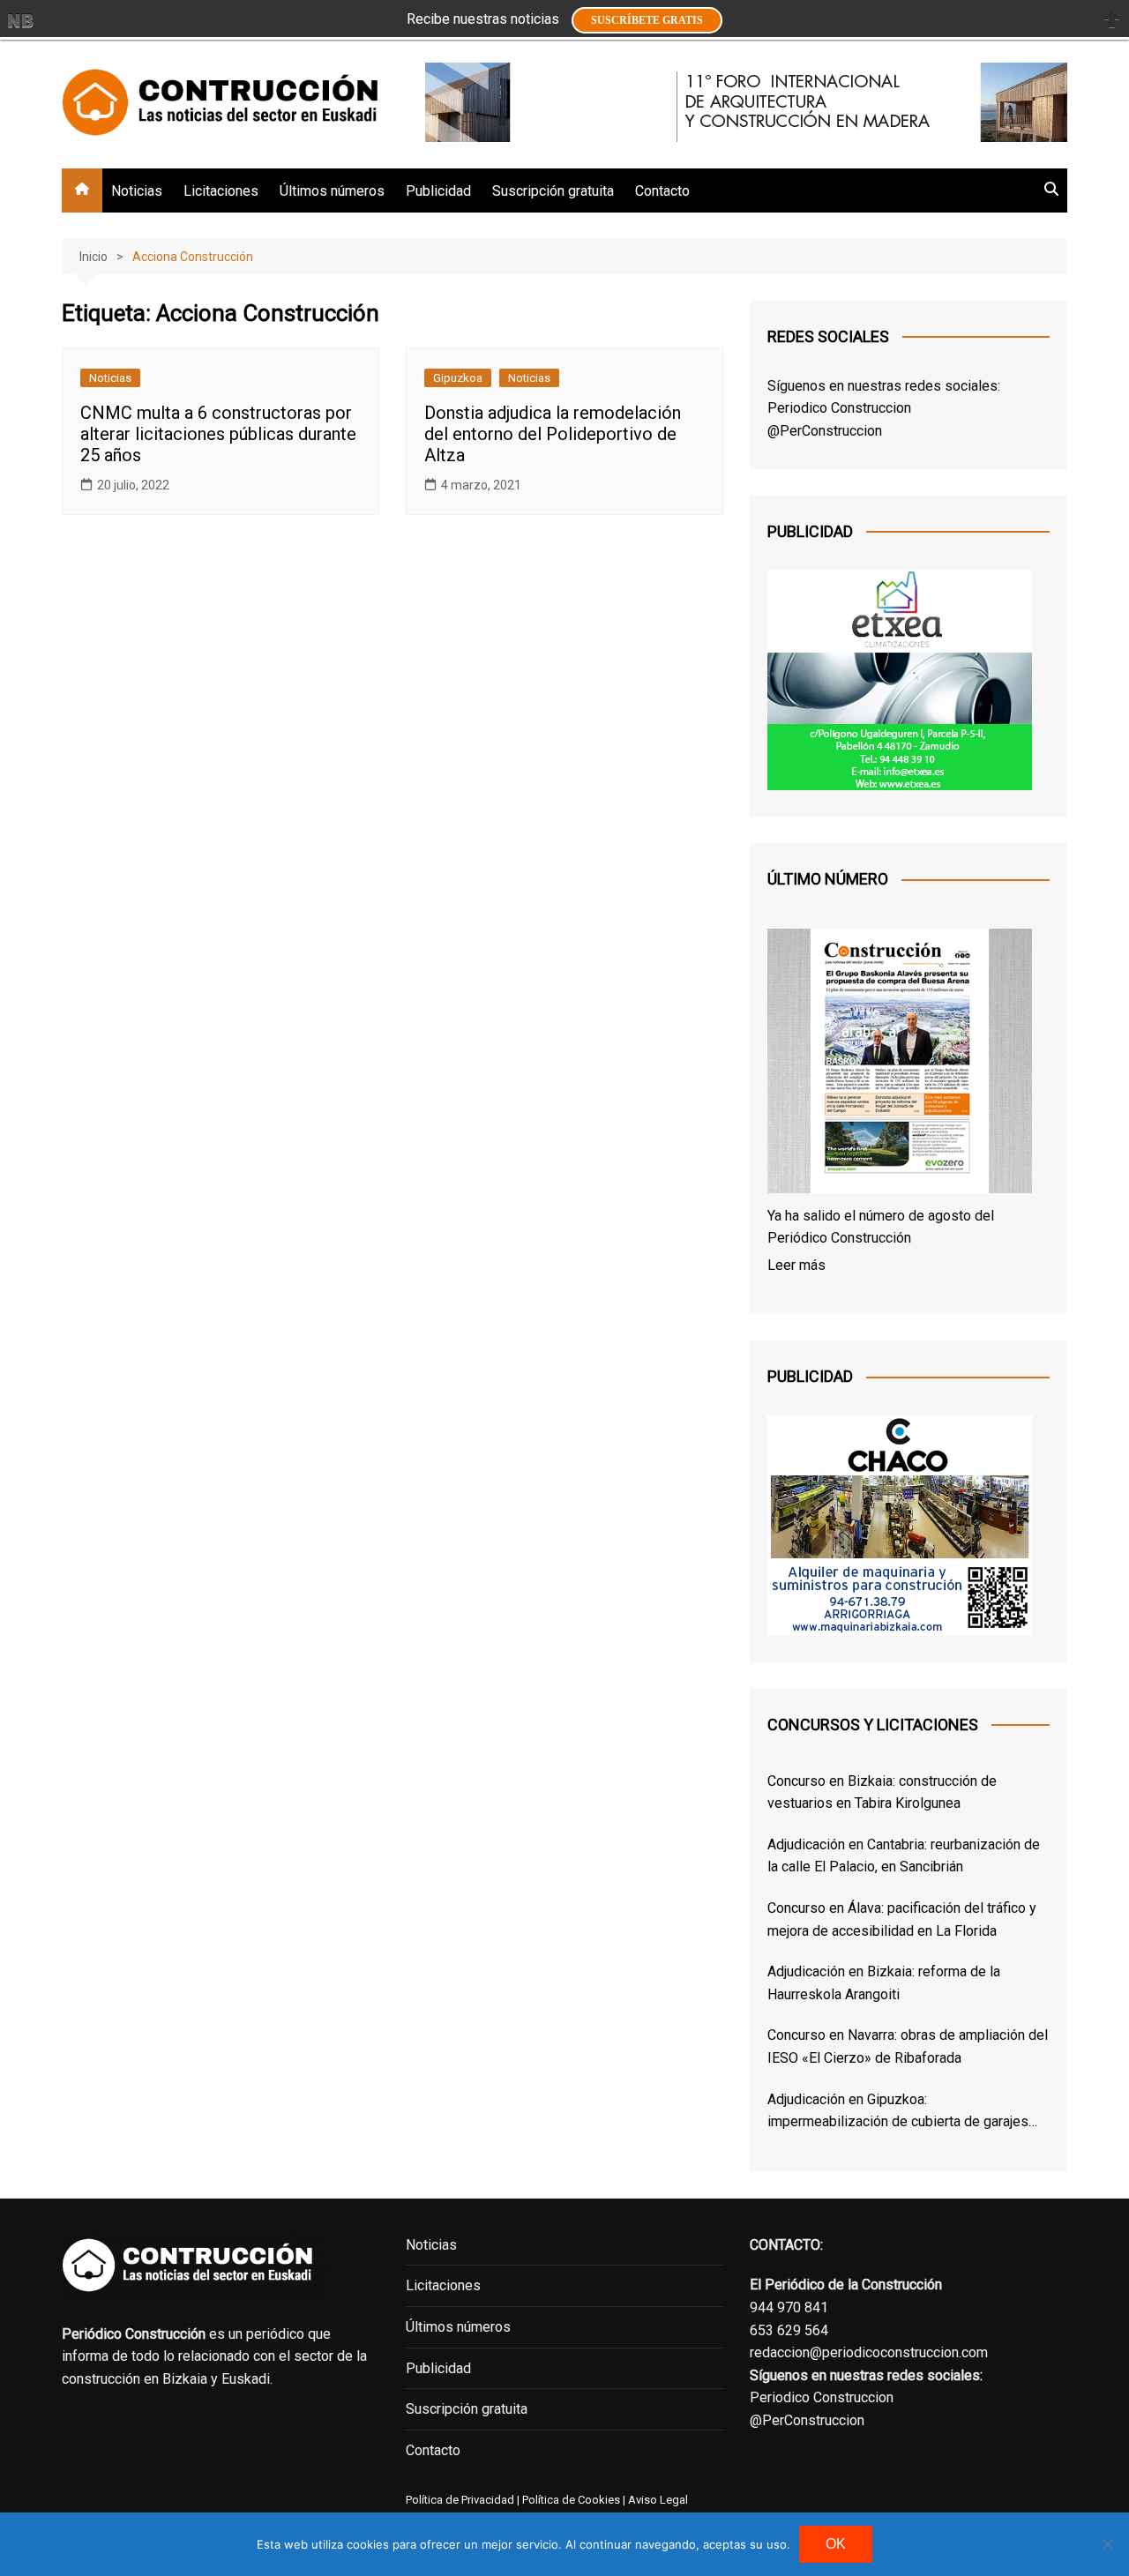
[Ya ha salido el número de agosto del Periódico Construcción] (900, 1064)
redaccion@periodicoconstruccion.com (869, 2352)
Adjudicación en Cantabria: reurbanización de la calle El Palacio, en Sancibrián (904, 1856)
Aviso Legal (658, 2500)
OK (836, 2544)
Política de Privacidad (460, 2500)
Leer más (796, 1265)
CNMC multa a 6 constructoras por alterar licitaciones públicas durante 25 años (218, 434)
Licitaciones (221, 191)
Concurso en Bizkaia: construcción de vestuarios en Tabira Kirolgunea (882, 1792)
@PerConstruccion (825, 431)
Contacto (662, 191)
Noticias (137, 191)
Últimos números (332, 191)
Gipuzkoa (458, 378)
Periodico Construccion (839, 408)
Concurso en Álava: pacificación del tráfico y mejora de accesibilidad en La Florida (902, 1919)
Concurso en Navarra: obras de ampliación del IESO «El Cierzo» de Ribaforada (908, 2046)
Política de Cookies (570, 2500)
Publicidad (438, 191)
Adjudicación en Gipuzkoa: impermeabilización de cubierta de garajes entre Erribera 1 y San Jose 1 (898, 2112)
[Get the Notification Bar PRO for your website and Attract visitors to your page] (20, 20)
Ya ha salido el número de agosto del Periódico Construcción (881, 1227)
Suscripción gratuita (553, 191)
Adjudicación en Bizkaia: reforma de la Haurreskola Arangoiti (884, 1983)
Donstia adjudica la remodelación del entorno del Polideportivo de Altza (553, 434)
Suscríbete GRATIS (647, 20)
